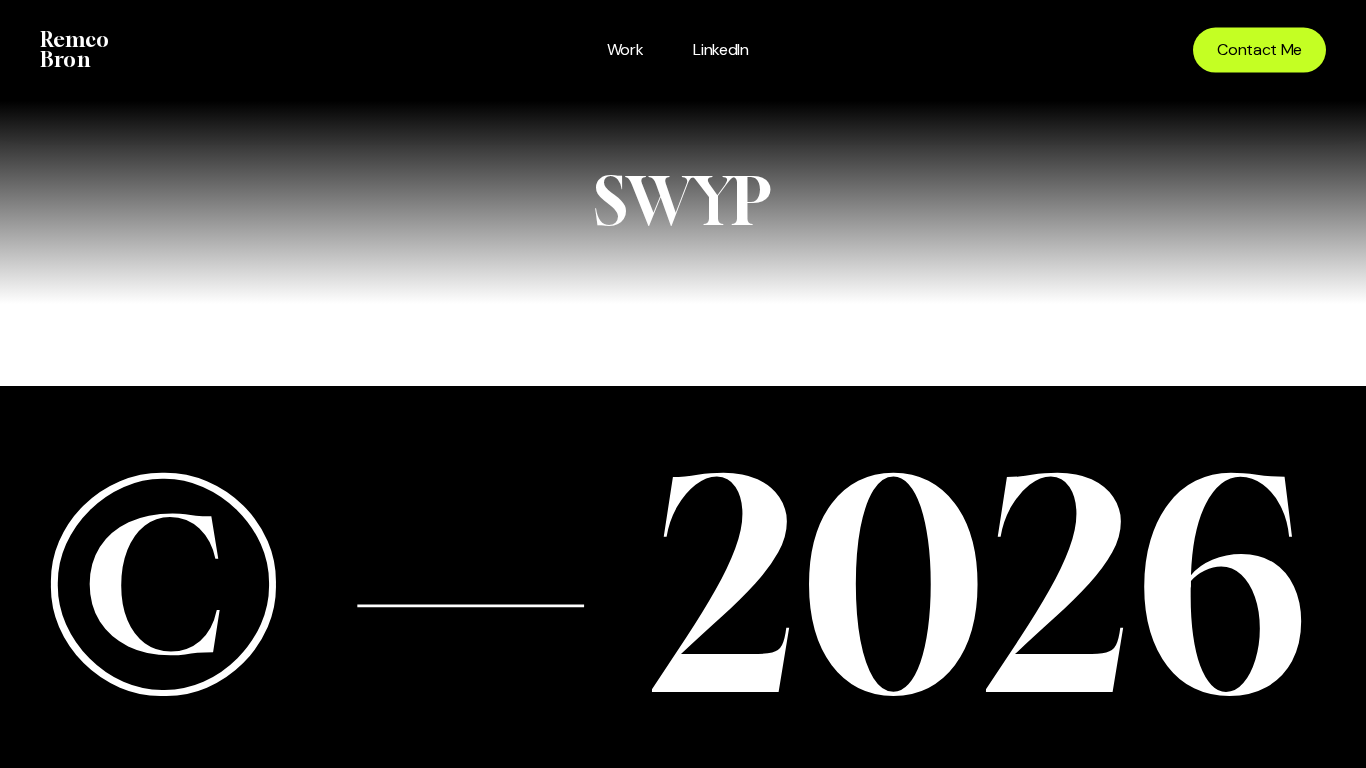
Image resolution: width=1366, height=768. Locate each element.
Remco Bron (74, 50)
